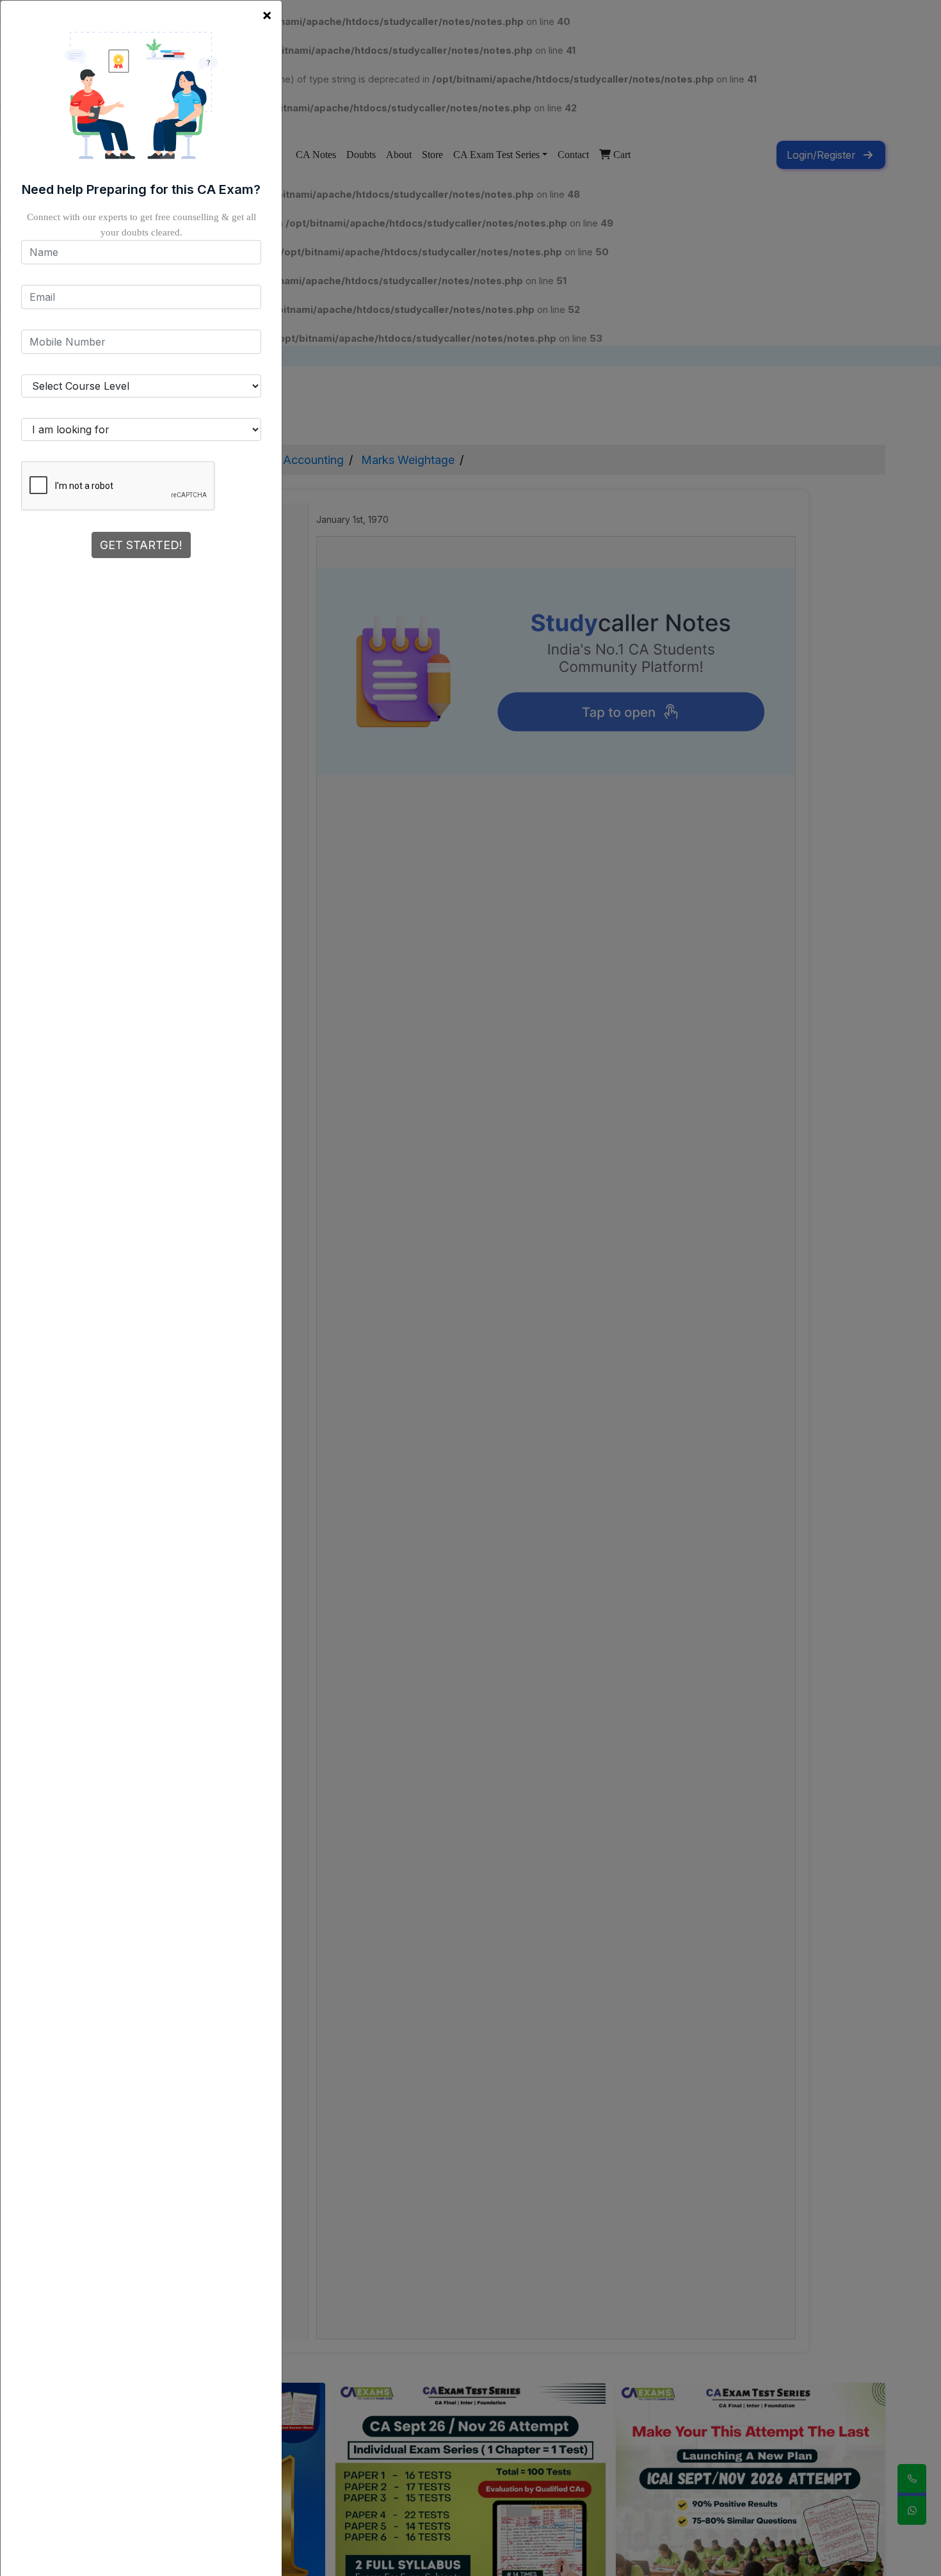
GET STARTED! (141, 545)
